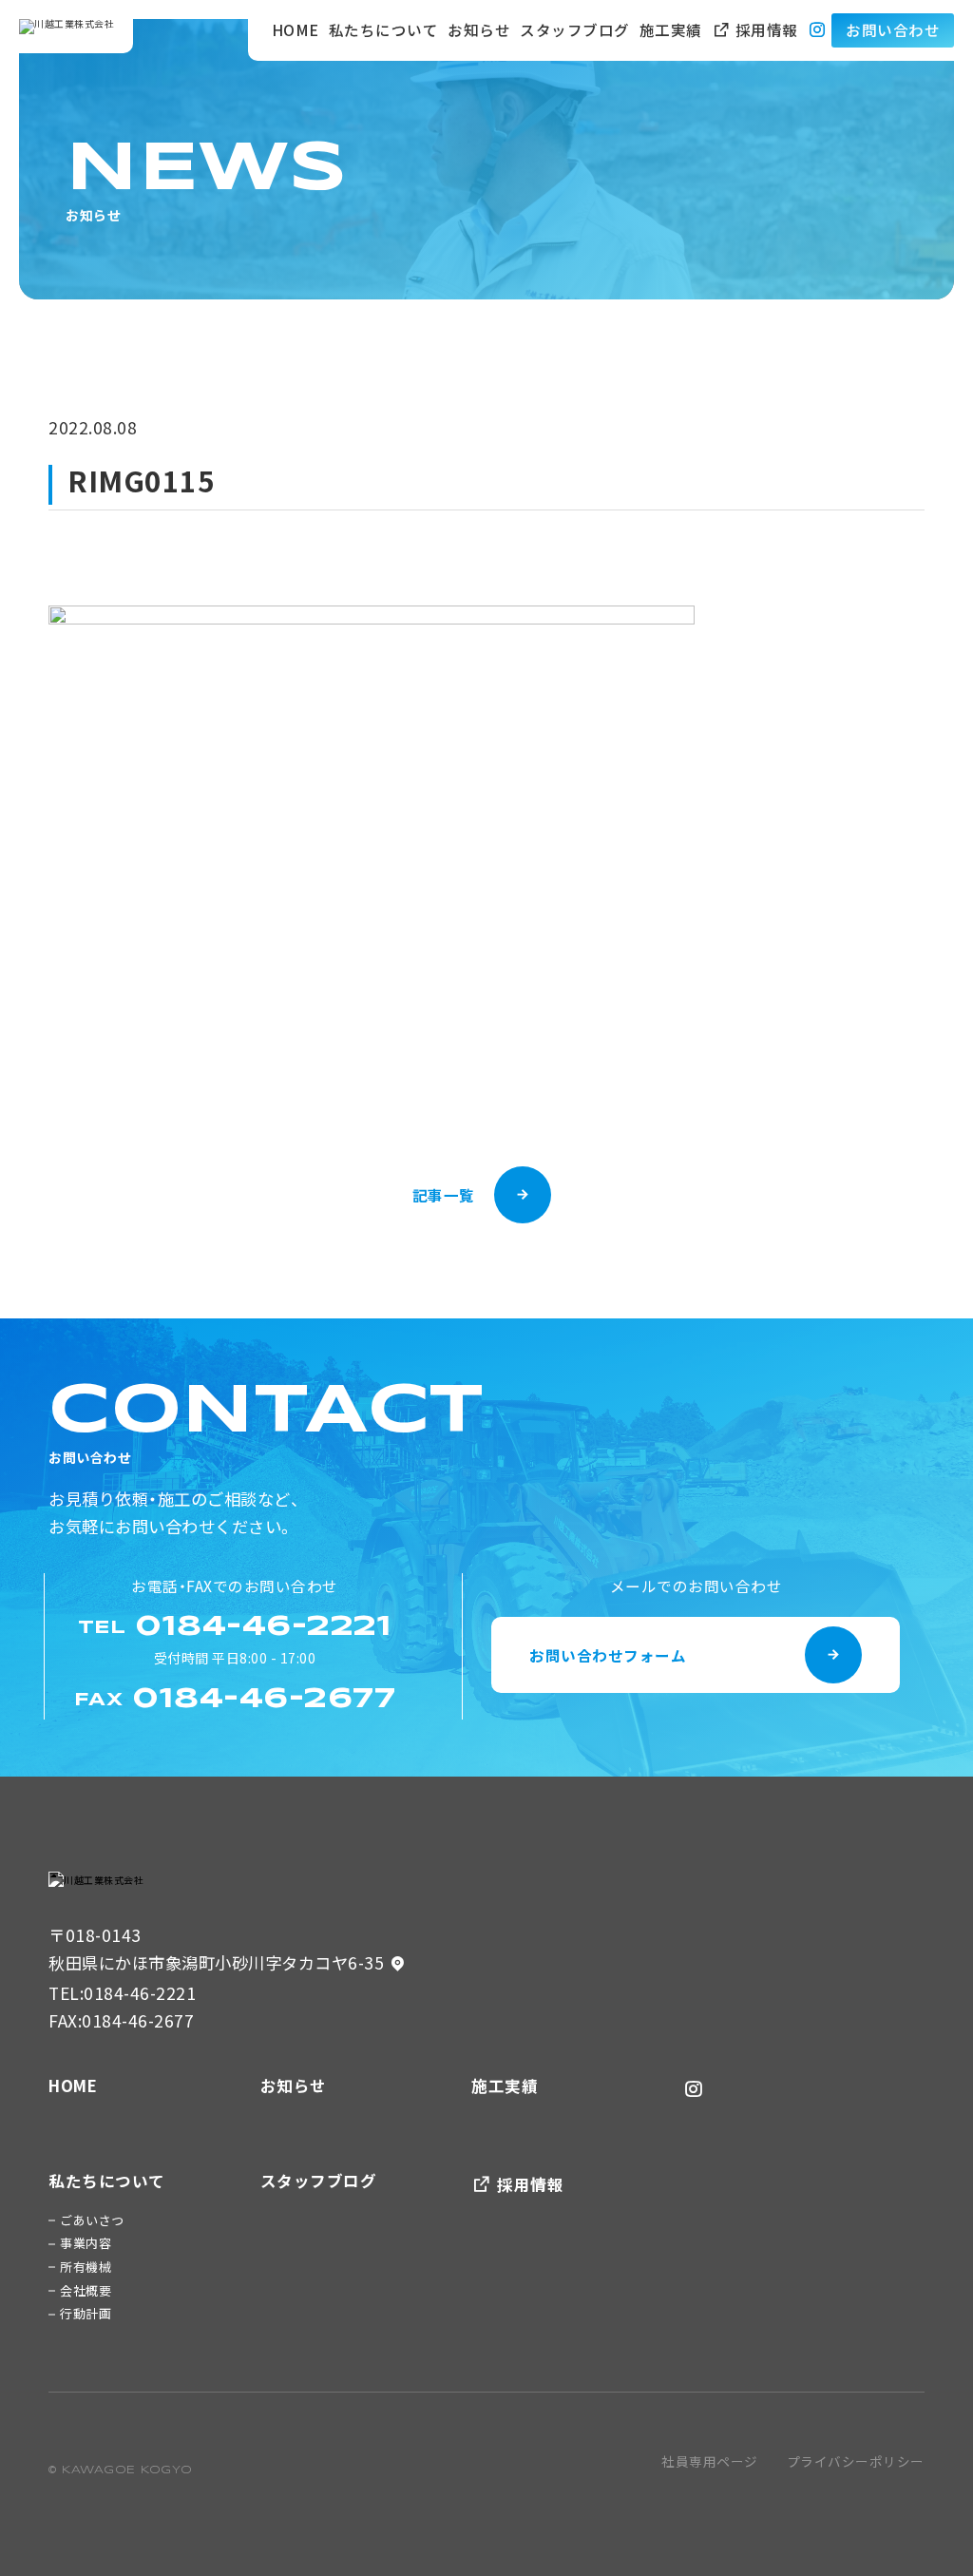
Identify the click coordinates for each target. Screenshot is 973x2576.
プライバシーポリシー (856, 2461)
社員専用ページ (710, 2461)
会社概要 (86, 2290)
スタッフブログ (575, 29)
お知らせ (479, 29)
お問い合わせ (893, 29)
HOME (296, 29)
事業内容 (86, 2243)
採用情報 (764, 29)
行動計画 (86, 2313)
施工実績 (671, 29)
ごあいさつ (92, 2220)
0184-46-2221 (140, 1993)
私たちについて (384, 29)
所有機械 (86, 2267)
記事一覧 (444, 1195)
